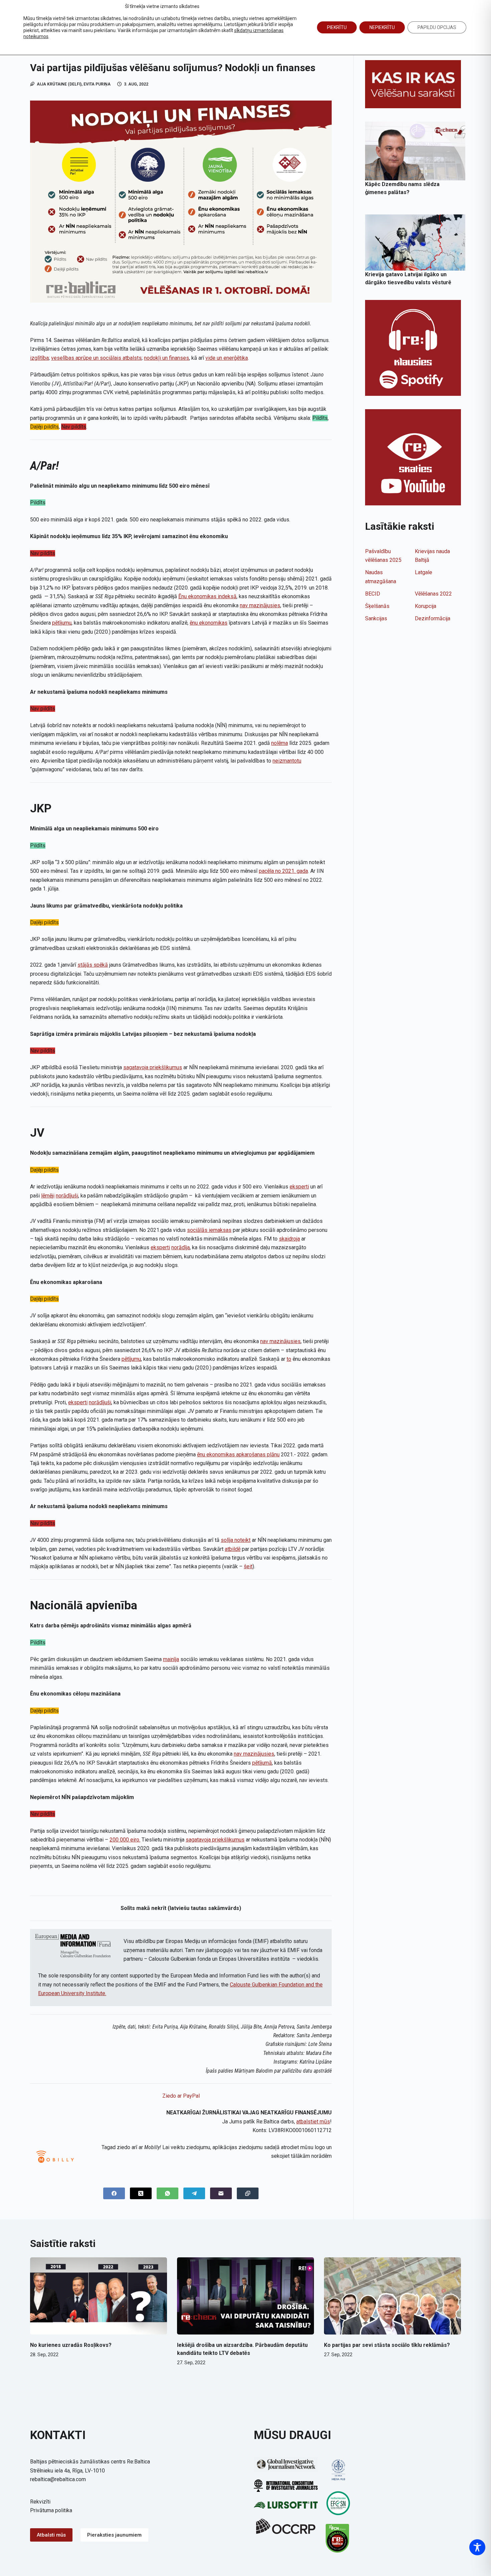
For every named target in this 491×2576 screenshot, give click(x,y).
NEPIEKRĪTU (382, 27)
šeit (248, 1566)
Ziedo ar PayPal (181, 2096)
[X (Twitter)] (141, 2193)
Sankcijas (376, 618)
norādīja (181, 1247)
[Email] (221, 2193)
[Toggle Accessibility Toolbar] (477, 2547)
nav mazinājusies (260, 605)
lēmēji (48, 1196)
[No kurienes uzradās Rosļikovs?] (99, 2296)
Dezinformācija (433, 618)
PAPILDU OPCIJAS (437, 27)
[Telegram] (194, 2193)
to (289, 1359)
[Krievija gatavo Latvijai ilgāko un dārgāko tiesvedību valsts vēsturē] (415, 243)
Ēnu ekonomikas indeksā (207, 596)
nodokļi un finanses (167, 358)
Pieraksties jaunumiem (114, 2535)
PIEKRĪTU (337, 27)
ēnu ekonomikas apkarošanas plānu (238, 1455)
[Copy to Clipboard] (248, 2193)
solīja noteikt (236, 1540)
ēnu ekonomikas (209, 623)
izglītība (39, 358)
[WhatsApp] (168, 2193)
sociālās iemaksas (209, 1230)
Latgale (424, 572)
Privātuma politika (51, 2510)
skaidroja (289, 1239)
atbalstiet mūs (313, 2122)
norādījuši (67, 1196)
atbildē (233, 1549)
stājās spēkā (93, 965)
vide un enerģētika (227, 358)
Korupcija (426, 606)
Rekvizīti (40, 2502)
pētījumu (62, 623)
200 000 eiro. (125, 1840)
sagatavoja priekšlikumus (153, 1067)
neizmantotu (287, 761)
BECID (373, 594)
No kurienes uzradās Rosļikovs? (71, 2345)
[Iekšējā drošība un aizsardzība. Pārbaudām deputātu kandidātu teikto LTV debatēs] (246, 2296)
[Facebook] (114, 2193)
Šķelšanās (377, 606)
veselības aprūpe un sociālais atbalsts (96, 358)
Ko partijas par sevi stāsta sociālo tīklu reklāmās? (387, 2345)
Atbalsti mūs (51, 2535)
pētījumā (262, 1763)
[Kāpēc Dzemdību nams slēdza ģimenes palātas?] (415, 151)
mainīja (171, 1659)
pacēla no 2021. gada (283, 871)
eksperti (299, 1187)
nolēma (280, 743)
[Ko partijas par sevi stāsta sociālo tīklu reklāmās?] (392, 2296)
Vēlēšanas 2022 (433, 594)
